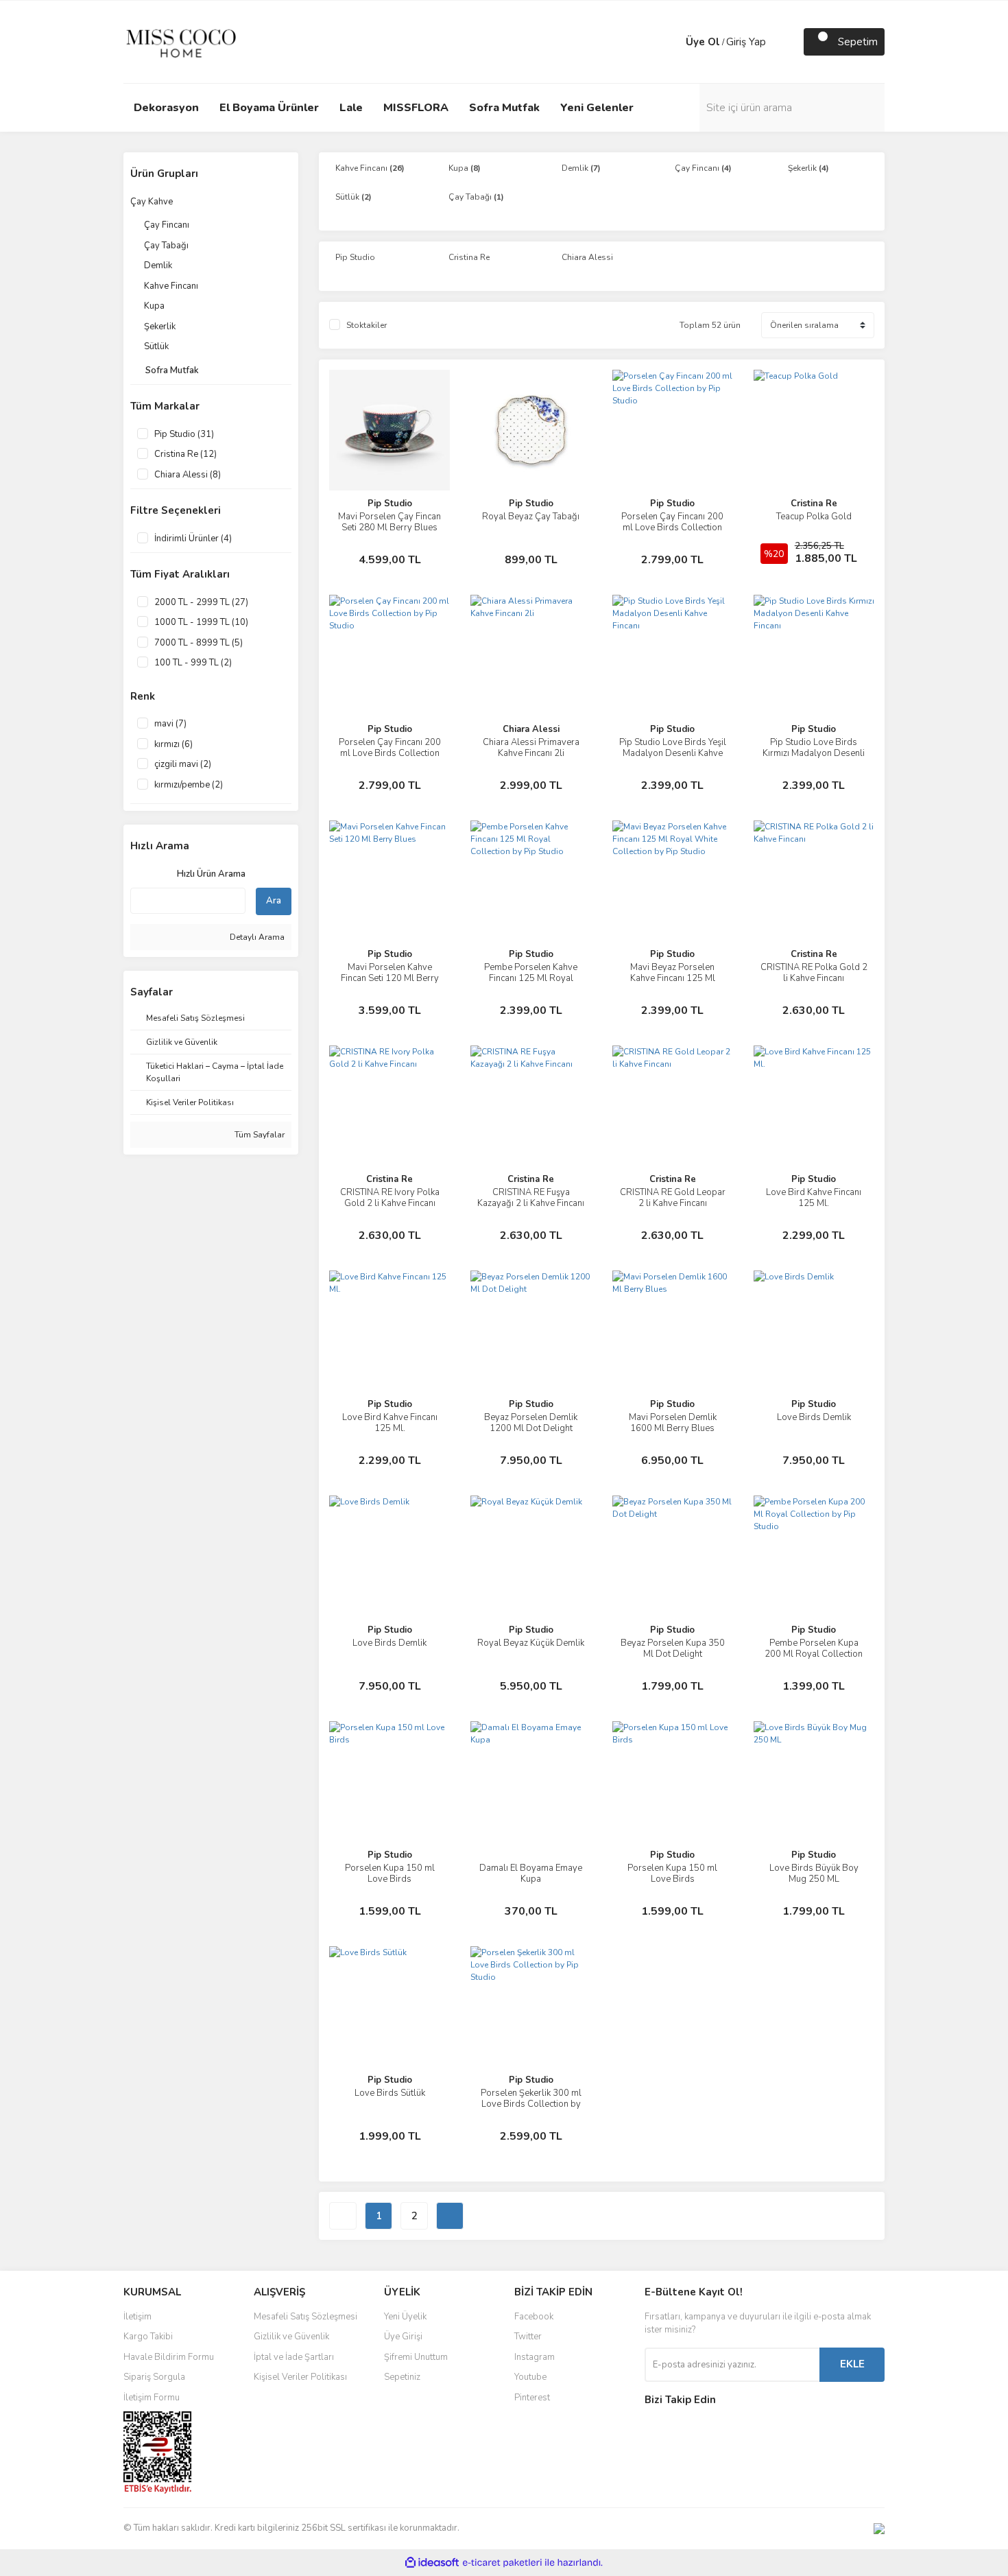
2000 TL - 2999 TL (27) (201, 602)
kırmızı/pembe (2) (189, 785)
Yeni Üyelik (405, 2317)
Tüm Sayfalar (259, 1135)
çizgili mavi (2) (183, 764)
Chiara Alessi (531, 729)
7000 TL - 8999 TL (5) (199, 643)
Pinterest (532, 2398)
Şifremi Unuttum (416, 2357)
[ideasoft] (432, 2563)
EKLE (852, 2364)
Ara (274, 901)
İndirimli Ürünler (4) (193, 539)
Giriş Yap (746, 42)
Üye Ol (703, 42)
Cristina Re (814, 504)
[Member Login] (672, 42)
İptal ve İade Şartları (294, 2357)
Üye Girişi (403, 2337)
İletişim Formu (152, 2398)
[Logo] (181, 41)
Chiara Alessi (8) (188, 475)
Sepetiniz (402, 2377)
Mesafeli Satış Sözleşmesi (305, 2317)
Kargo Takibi (148, 2337)
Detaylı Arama (256, 937)
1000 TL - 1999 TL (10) (201, 622)
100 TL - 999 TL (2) (193, 663)
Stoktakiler (367, 325)
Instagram (535, 2357)
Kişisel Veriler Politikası (300, 2377)
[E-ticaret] (502, 2562)
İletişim (137, 2317)
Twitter (528, 2337)
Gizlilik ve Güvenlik (291, 2337)
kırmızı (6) (173, 744)
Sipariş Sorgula (154, 2377)
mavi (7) (170, 724)
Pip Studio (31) (184, 434)
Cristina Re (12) (185, 454)
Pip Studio (390, 504)
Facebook (534, 2317)
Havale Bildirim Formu (169, 2357)
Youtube (530, 2377)
